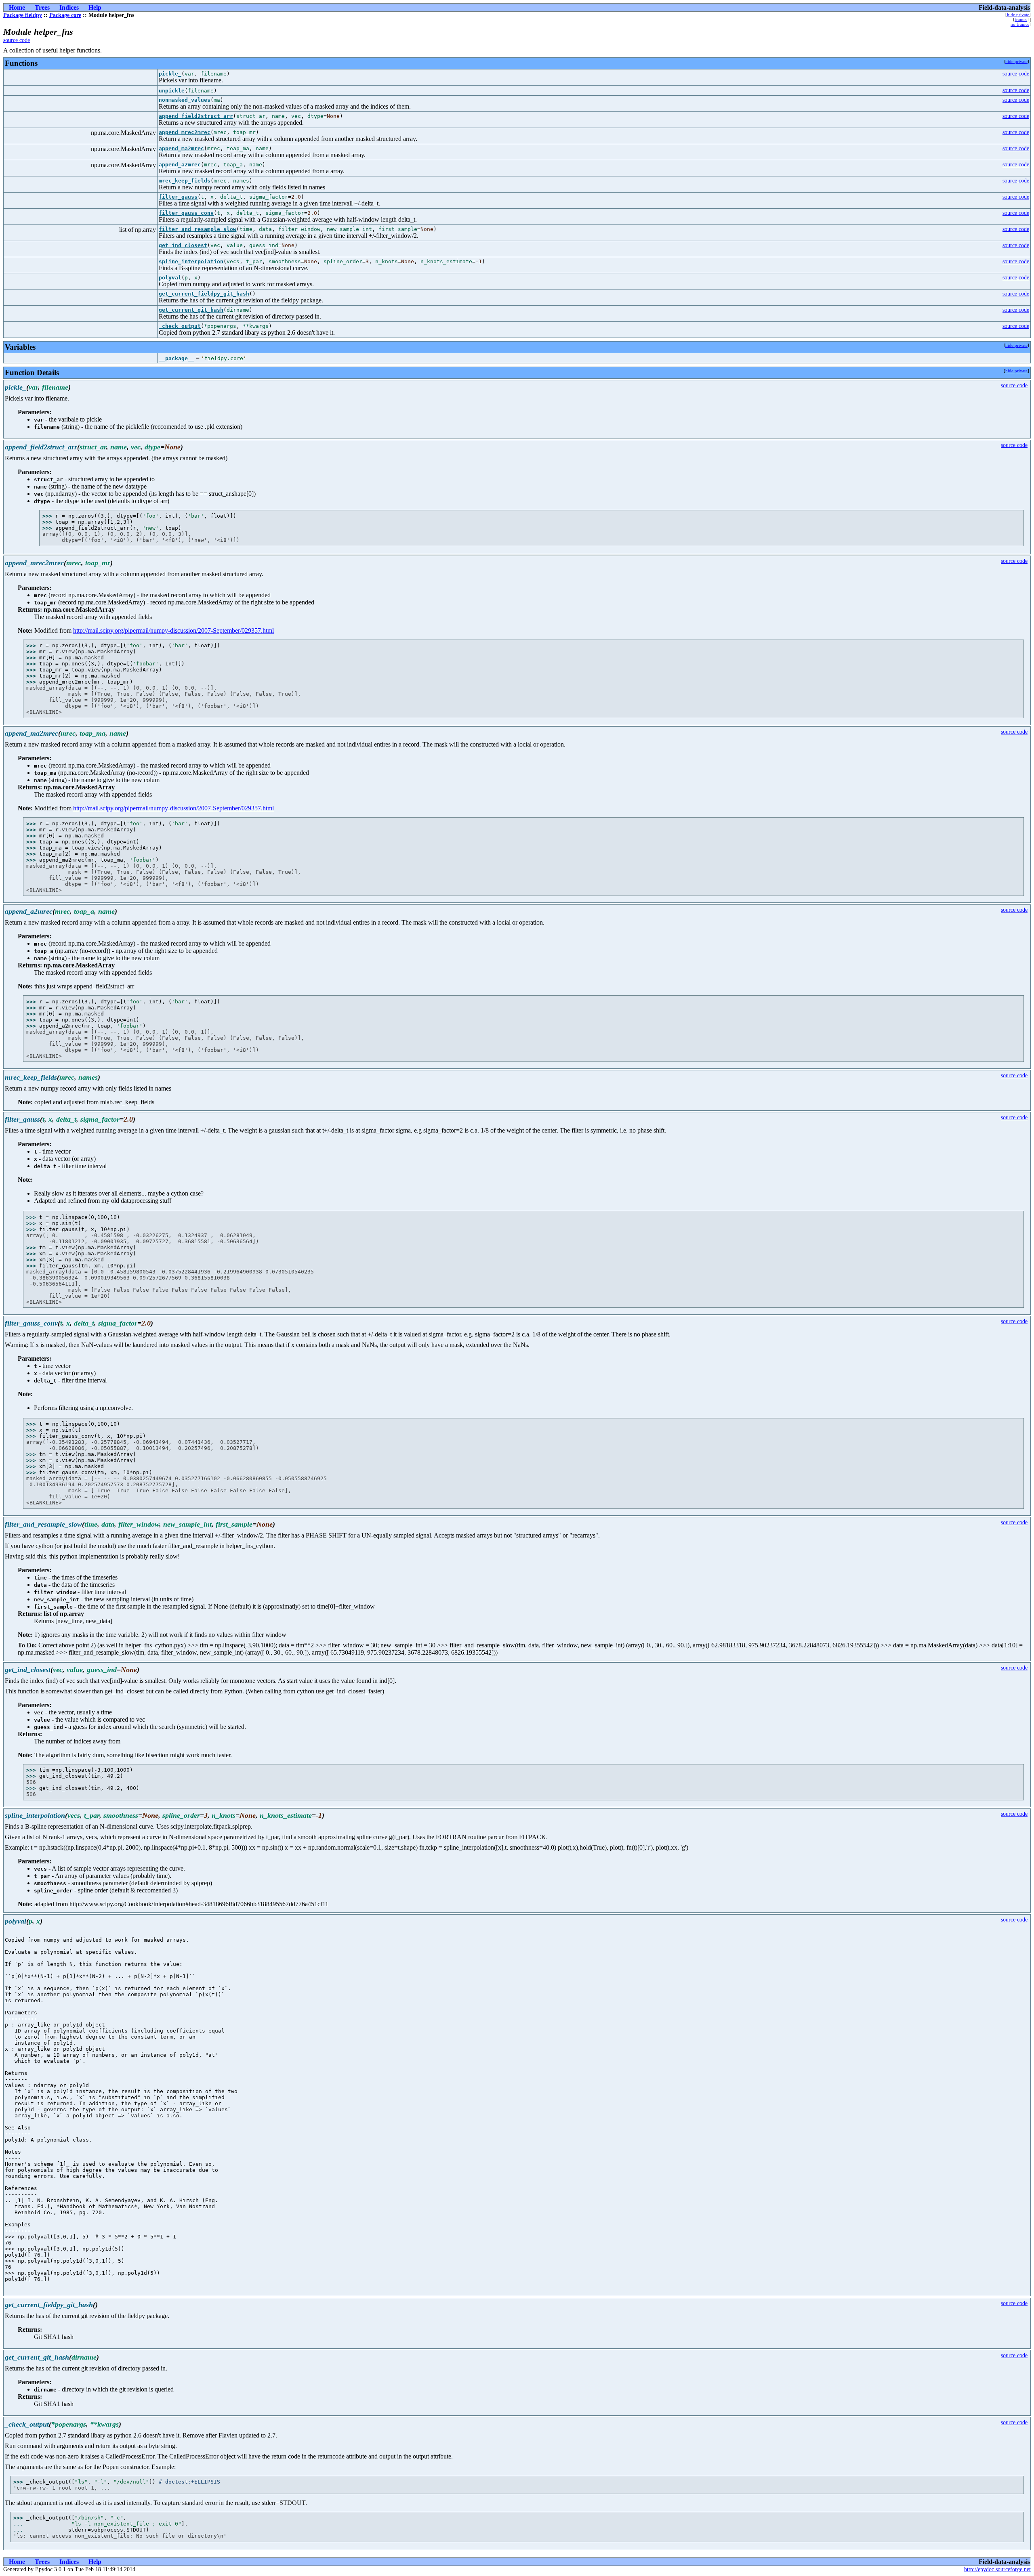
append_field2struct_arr (196, 116)
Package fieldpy (23, 15)
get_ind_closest (183, 245)
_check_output (180, 326)
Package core (65, 15)
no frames (1020, 24)
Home (17, 7)
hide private (1018, 15)
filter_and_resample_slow (198, 229)
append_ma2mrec (181, 148)
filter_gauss (178, 197)
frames (1021, 19)
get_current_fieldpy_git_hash (204, 294)
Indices (69, 7)
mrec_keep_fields (185, 181)
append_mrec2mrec (185, 132)
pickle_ (170, 74)
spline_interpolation (191, 261)
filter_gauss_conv (186, 213)
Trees (42, 7)
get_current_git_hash (191, 310)
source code (17, 40)
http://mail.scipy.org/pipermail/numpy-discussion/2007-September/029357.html (173, 630)
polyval (170, 278)
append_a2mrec (180, 165)
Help (95, 7)
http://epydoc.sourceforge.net (997, 2569)
